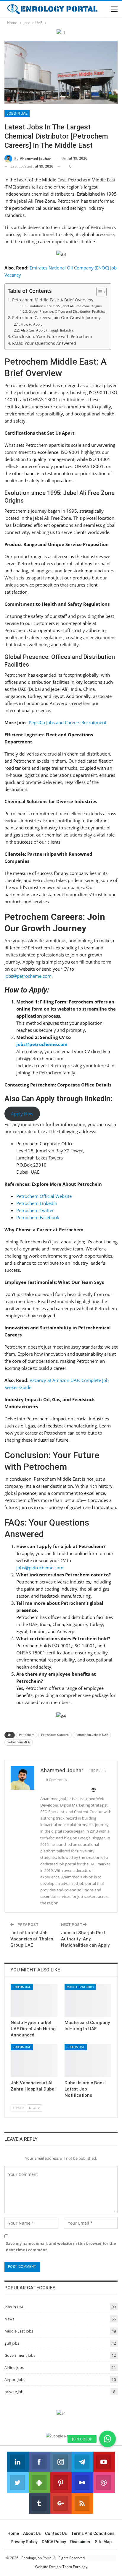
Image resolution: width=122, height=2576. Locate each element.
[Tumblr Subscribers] (40, 2503)
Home (13, 2533)
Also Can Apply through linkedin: (47, 330)
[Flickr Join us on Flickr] (82, 2483)
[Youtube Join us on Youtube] (104, 2462)
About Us (32, 2533)
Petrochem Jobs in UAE (92, 1735)
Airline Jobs (14, 2367)
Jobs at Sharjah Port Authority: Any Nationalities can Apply (85, 1939)
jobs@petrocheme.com (28, 976)
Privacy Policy (24, 2542)
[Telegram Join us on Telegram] (82, 2462)
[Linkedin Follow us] (18, 2462)
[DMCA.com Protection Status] (101, 2558)
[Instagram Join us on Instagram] (61, 2462)
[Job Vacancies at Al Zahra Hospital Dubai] (34, 2061)
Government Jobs (20, 2355)
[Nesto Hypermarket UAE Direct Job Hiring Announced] (34, 2001)
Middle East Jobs (80, 1987)
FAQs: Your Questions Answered (44, 343)
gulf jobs (12, 2343)
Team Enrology (75, 2567)
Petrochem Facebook (38, 1217)
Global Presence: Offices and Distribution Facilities (67, 311)
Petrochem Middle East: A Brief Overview (53, 300)
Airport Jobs (15, 2380)
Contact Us (56, 2533)
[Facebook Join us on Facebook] (40, 2462)
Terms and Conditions (93, 2533)
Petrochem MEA (19, 1742)
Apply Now (22, 1114)
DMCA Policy (54, 2542)
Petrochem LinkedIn (37, 1203)
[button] (107, 2439)
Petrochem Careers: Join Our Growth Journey (56, 318)
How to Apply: (32, 324)
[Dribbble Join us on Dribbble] (104, 2483)
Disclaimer (80, 2542)
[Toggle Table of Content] (98, 292)
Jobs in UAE (17, 113)
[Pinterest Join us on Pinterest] (61, 2483)
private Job (14, 2392)
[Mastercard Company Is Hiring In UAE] (88, 2001)
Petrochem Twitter (35, 1210)
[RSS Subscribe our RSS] (82, 2503)
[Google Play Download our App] (40, 2483)
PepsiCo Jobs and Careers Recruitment (68, 722)
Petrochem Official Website (44, 1196)
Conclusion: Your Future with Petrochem (52, 337)
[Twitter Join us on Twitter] (18, 2483)
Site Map (103, 2542)
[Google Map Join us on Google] (61, 2503)
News (9, 2319)
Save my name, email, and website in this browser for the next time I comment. (61, 2247)
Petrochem (27, 1735)
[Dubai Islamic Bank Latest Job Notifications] (88, 2061)
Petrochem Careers (55, 1735)
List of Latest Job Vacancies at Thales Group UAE (32, 1939)
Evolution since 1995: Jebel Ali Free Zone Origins (65, 306)
